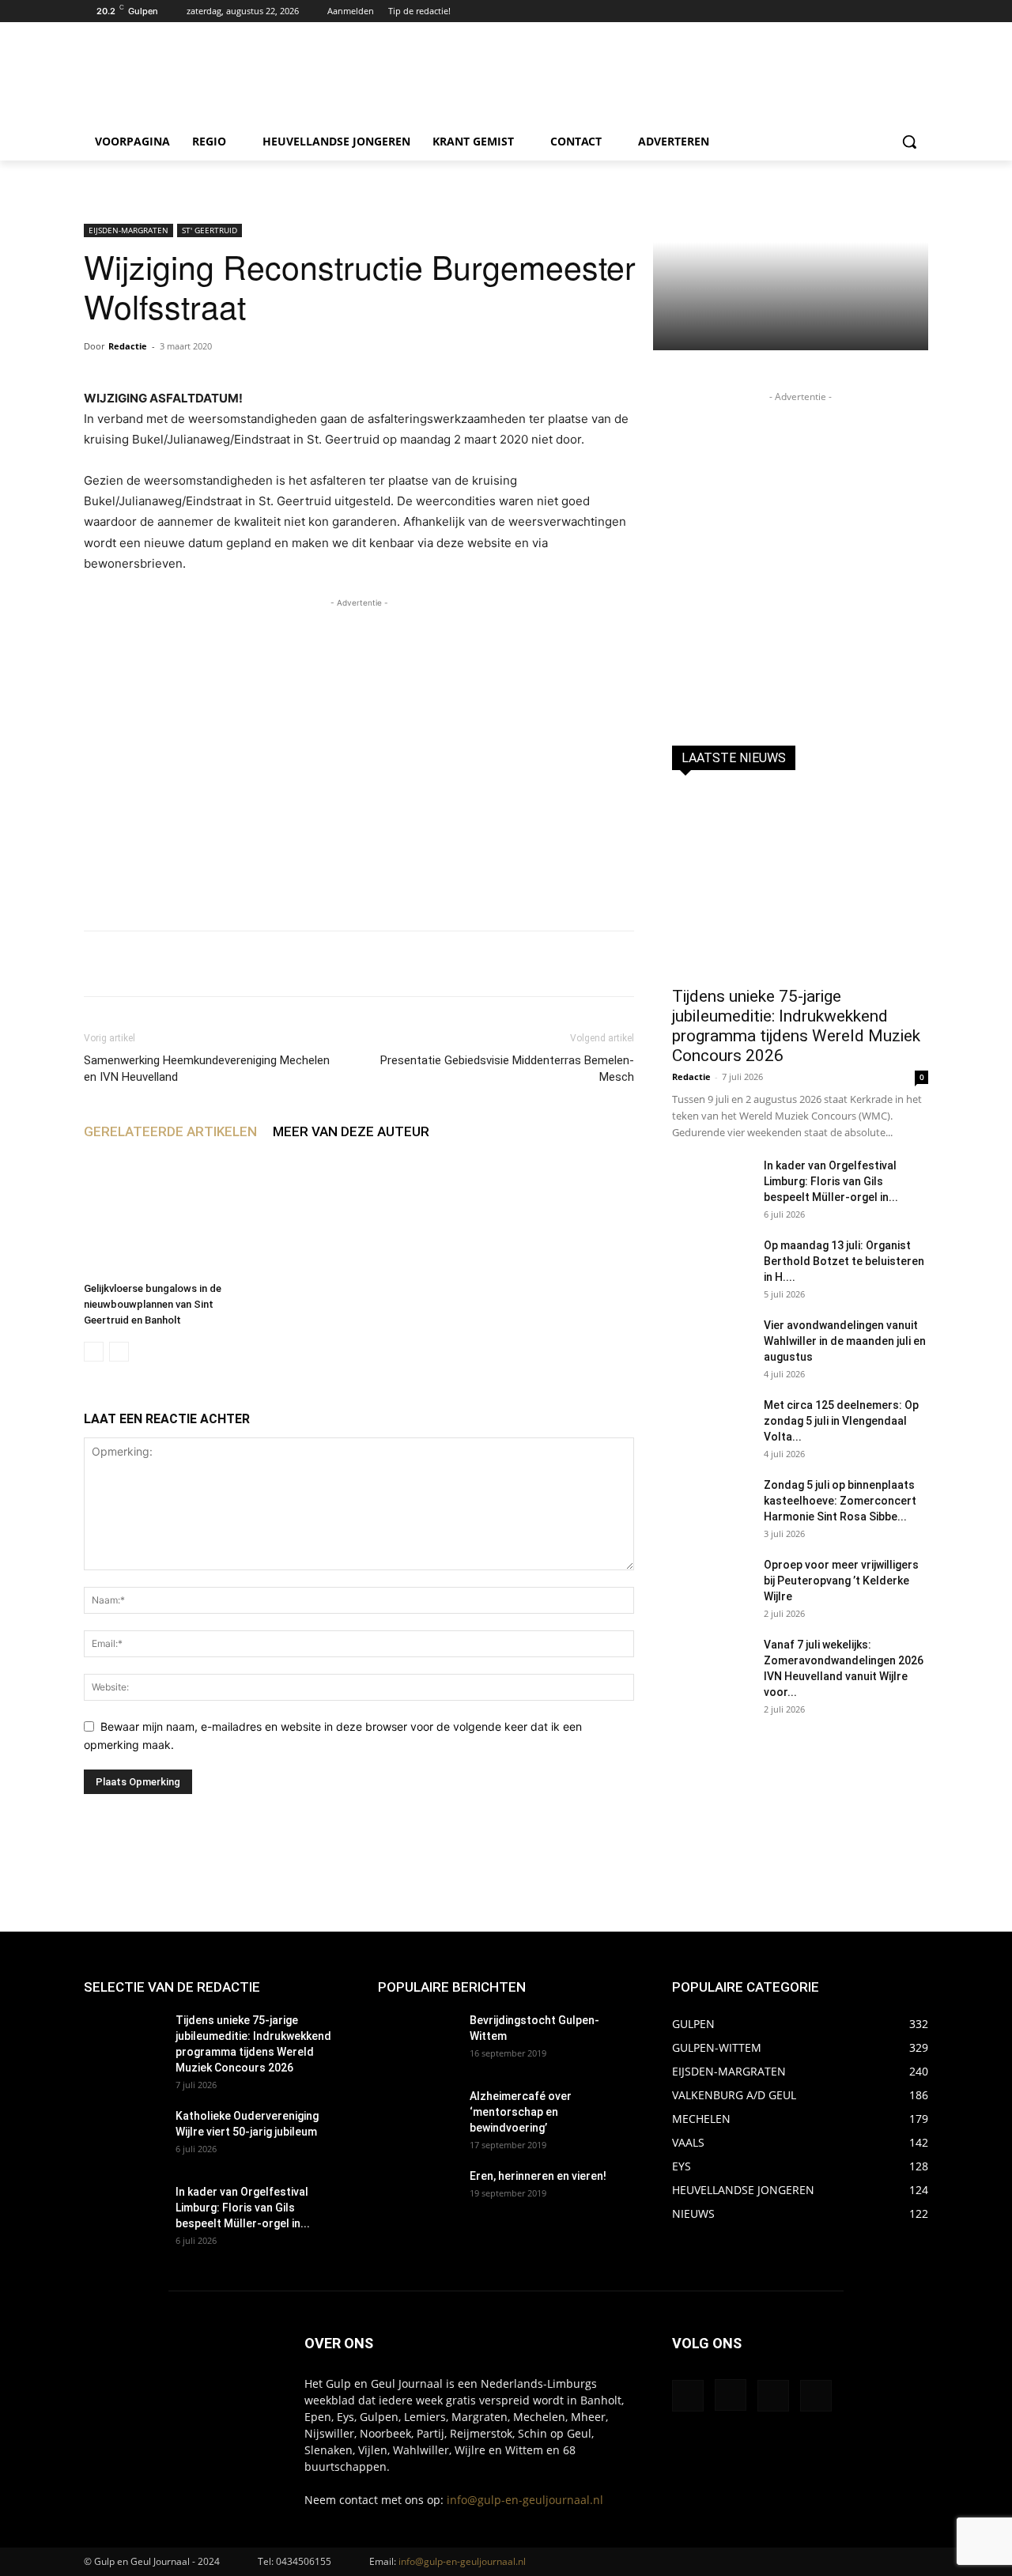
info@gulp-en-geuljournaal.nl (525, 2500)
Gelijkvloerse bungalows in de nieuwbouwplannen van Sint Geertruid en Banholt (153, 1304)
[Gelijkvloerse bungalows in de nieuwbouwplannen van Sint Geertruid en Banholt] (170, 1216)
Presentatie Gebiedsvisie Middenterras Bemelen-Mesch (507, 1069)
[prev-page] (94, 1352)
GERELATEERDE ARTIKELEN (170, 1131)
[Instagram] (897, 11)
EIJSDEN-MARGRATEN (128, 230)
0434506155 (304, 2561)
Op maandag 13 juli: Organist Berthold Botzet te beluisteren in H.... (844, 1261)
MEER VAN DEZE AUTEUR (351, 1131)
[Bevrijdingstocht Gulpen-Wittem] (417, 2040)
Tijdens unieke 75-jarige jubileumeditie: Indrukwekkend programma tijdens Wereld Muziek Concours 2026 (796, 1026)
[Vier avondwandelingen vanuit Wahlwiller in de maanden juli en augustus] (712, 1345)
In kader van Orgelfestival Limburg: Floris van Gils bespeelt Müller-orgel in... (831, 1181)
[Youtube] (919, 11)
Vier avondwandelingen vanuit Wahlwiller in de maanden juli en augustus (845, 1341)
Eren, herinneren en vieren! (538, 2176)
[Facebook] (876, 11)
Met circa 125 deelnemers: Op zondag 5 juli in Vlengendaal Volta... (841, 1421)
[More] (572, 964)
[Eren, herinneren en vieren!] (417, 2196)
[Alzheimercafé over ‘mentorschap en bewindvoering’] (417, 2116)
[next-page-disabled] (119, 1352)
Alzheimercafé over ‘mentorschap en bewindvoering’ (521, 2112)
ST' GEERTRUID (210, 230)
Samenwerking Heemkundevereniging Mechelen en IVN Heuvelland (207, 1069)
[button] (909, 142)
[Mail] (773, 2396)
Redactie (128, 346)
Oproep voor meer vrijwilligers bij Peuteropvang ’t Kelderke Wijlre (841, 1581)
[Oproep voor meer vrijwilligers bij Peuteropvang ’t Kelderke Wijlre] (712, 1585)
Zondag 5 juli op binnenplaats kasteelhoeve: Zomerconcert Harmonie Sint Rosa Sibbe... (840, 1501)
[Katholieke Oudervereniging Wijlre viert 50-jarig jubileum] (123, 2136)
